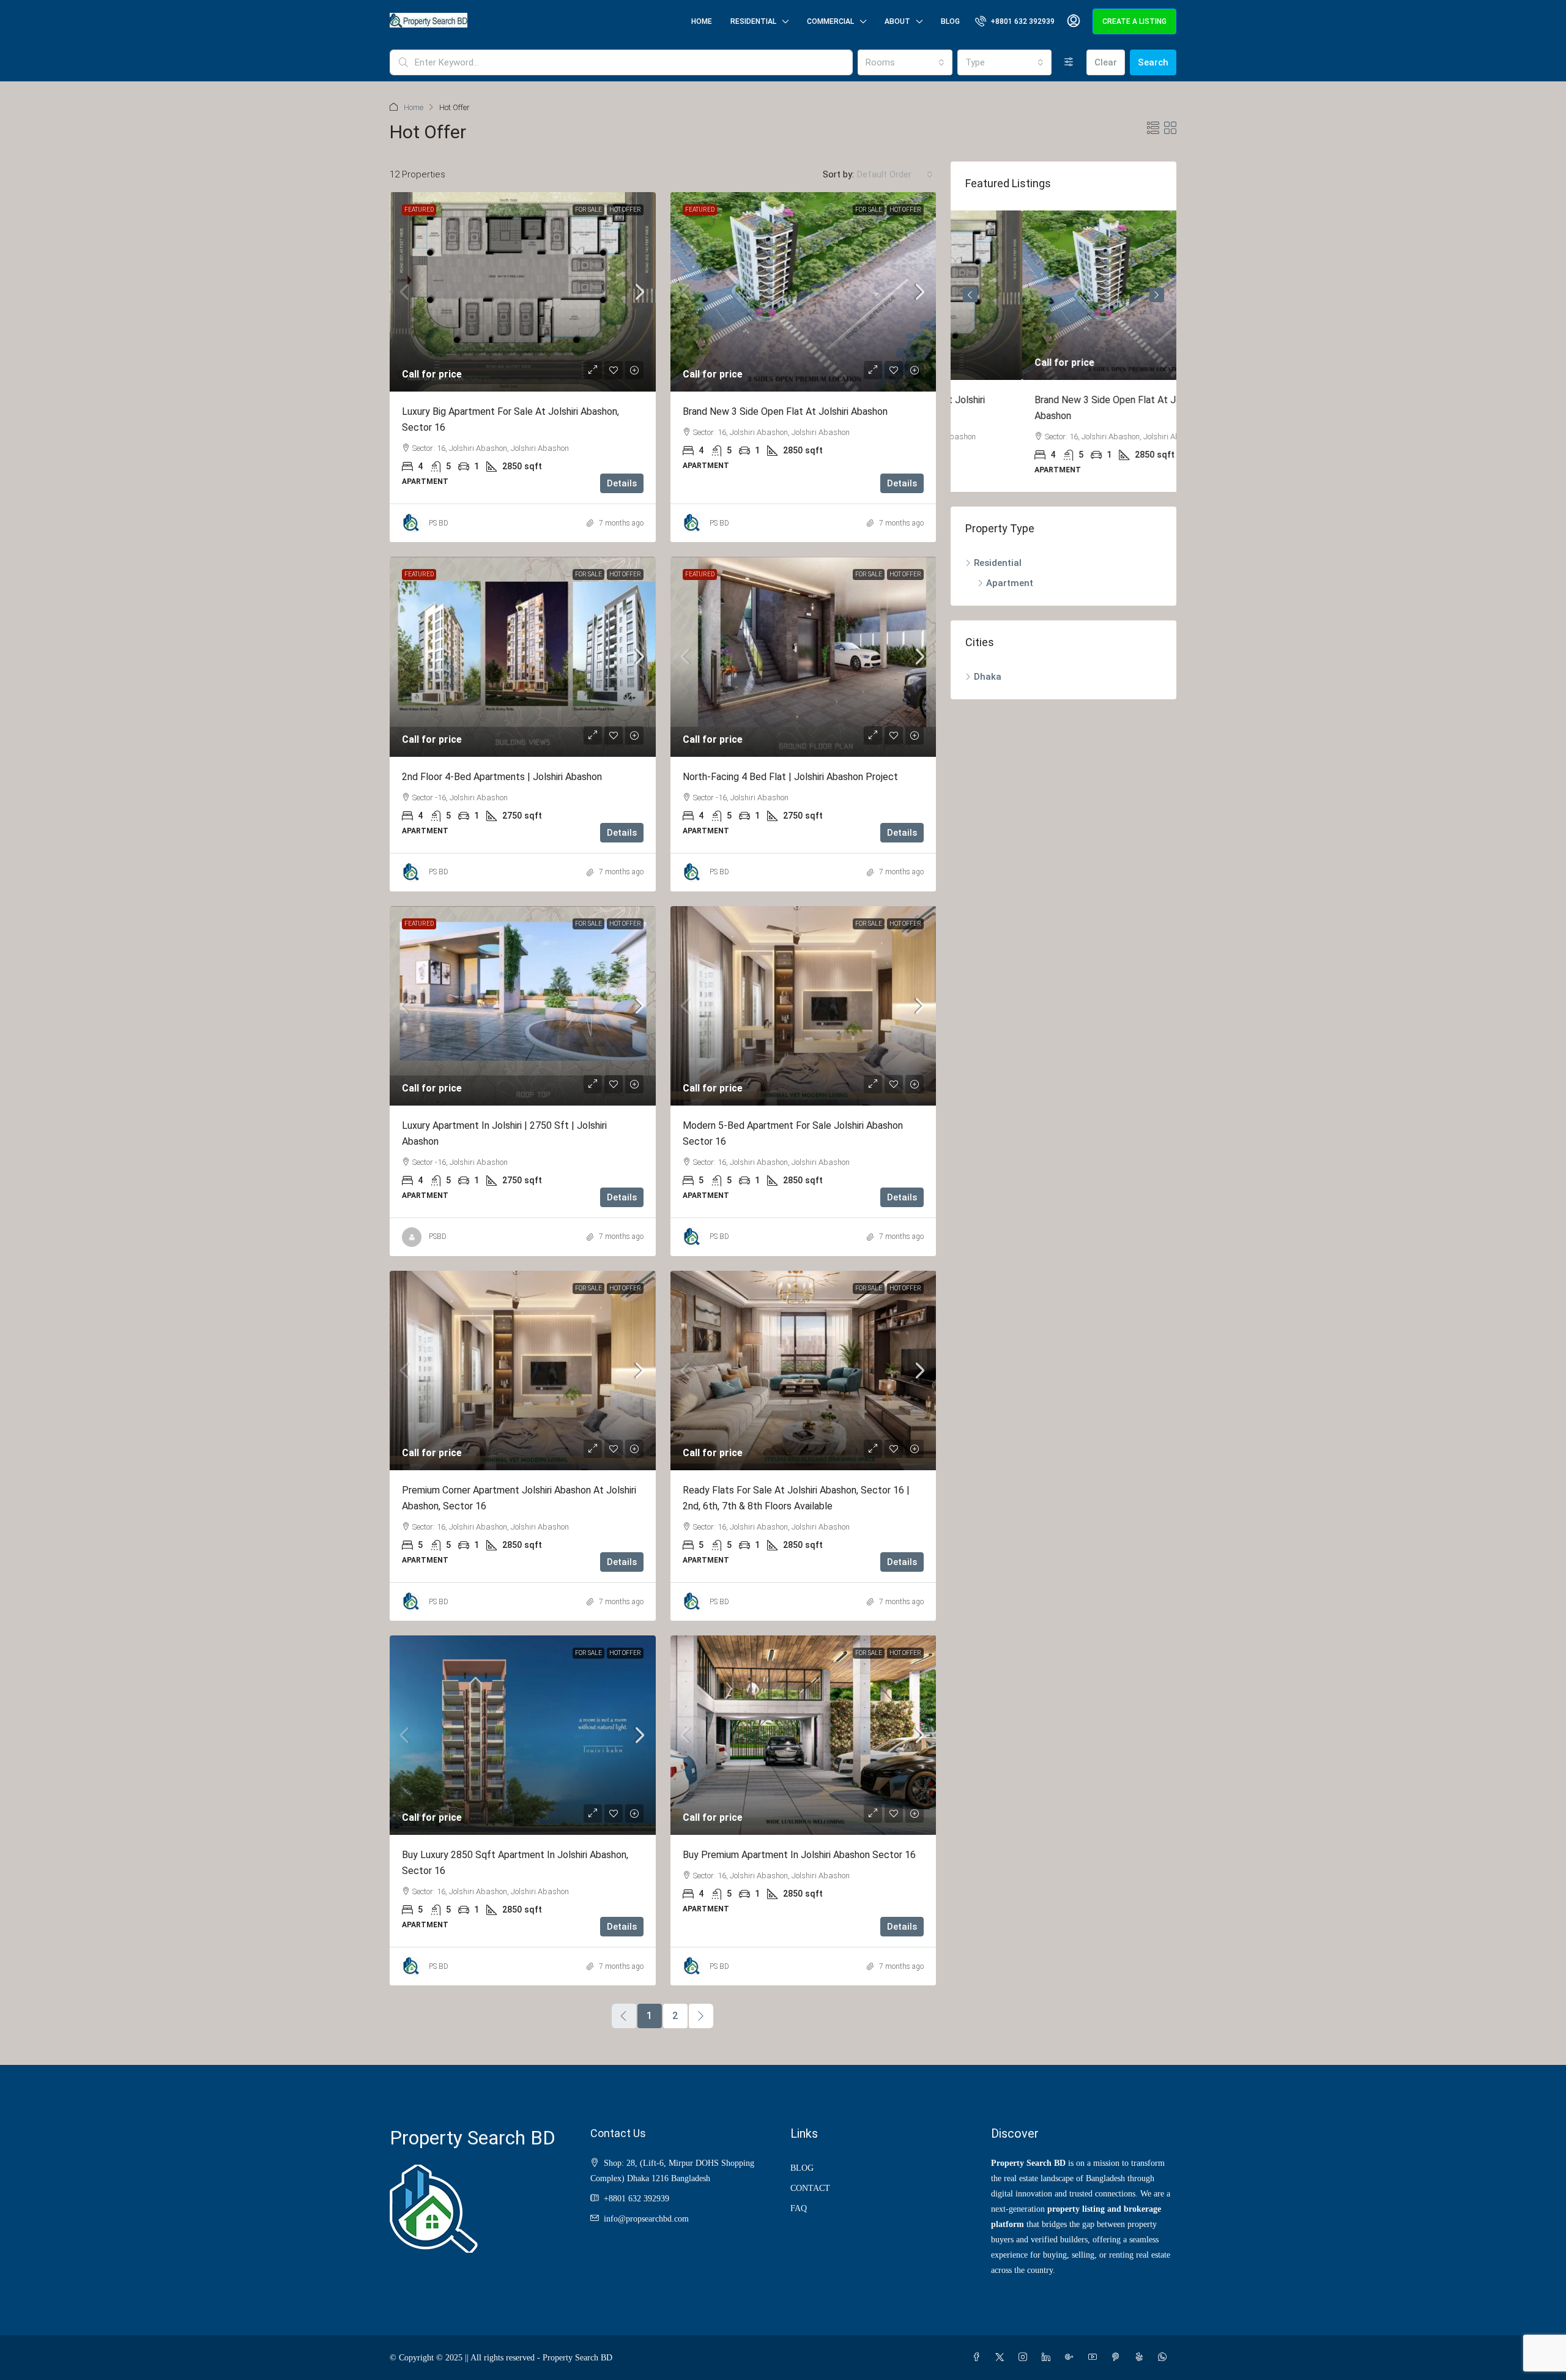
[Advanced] (1069, 62)
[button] (1153, 128)
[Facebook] (979, 2358)
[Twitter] (1002, 2358)
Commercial (830, 21)
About (897, 21)
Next (1157, 295)
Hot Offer (625, 210)
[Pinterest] (1118, 2358)
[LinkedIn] (1048, 2358)
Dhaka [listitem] (988, 677)
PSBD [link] (438, 1236)
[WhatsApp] (1165, 2358)
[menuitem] (1015, 21)
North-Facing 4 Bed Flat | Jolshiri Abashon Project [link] (790, 777)
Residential (753, 21)
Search (1153, 62)
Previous (970, 295)
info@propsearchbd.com (646, 2219)
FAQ (799, 2208)
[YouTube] (1095, 2358)
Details (622, 483)
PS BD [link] (439, 523)
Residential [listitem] (998, 563)
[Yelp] (1141, 2358)
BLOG (802, 2168)
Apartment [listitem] (1010, 583)
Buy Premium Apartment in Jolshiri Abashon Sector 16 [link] (799, 1855)
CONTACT (810, 2188)
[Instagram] (1025, 2358)
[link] (523, 292)
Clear (1106, 62)
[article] (1063, 351)
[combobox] (905, 62)
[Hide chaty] (1532, 2348)
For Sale (588, 210)
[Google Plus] (1072, 2358)
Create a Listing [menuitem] (1134, 21)
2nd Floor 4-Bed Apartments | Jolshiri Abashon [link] (502, 777)
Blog (950, 21)
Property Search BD (473, 2138)
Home (702, 21)
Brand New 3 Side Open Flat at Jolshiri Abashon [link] (785, 411)
